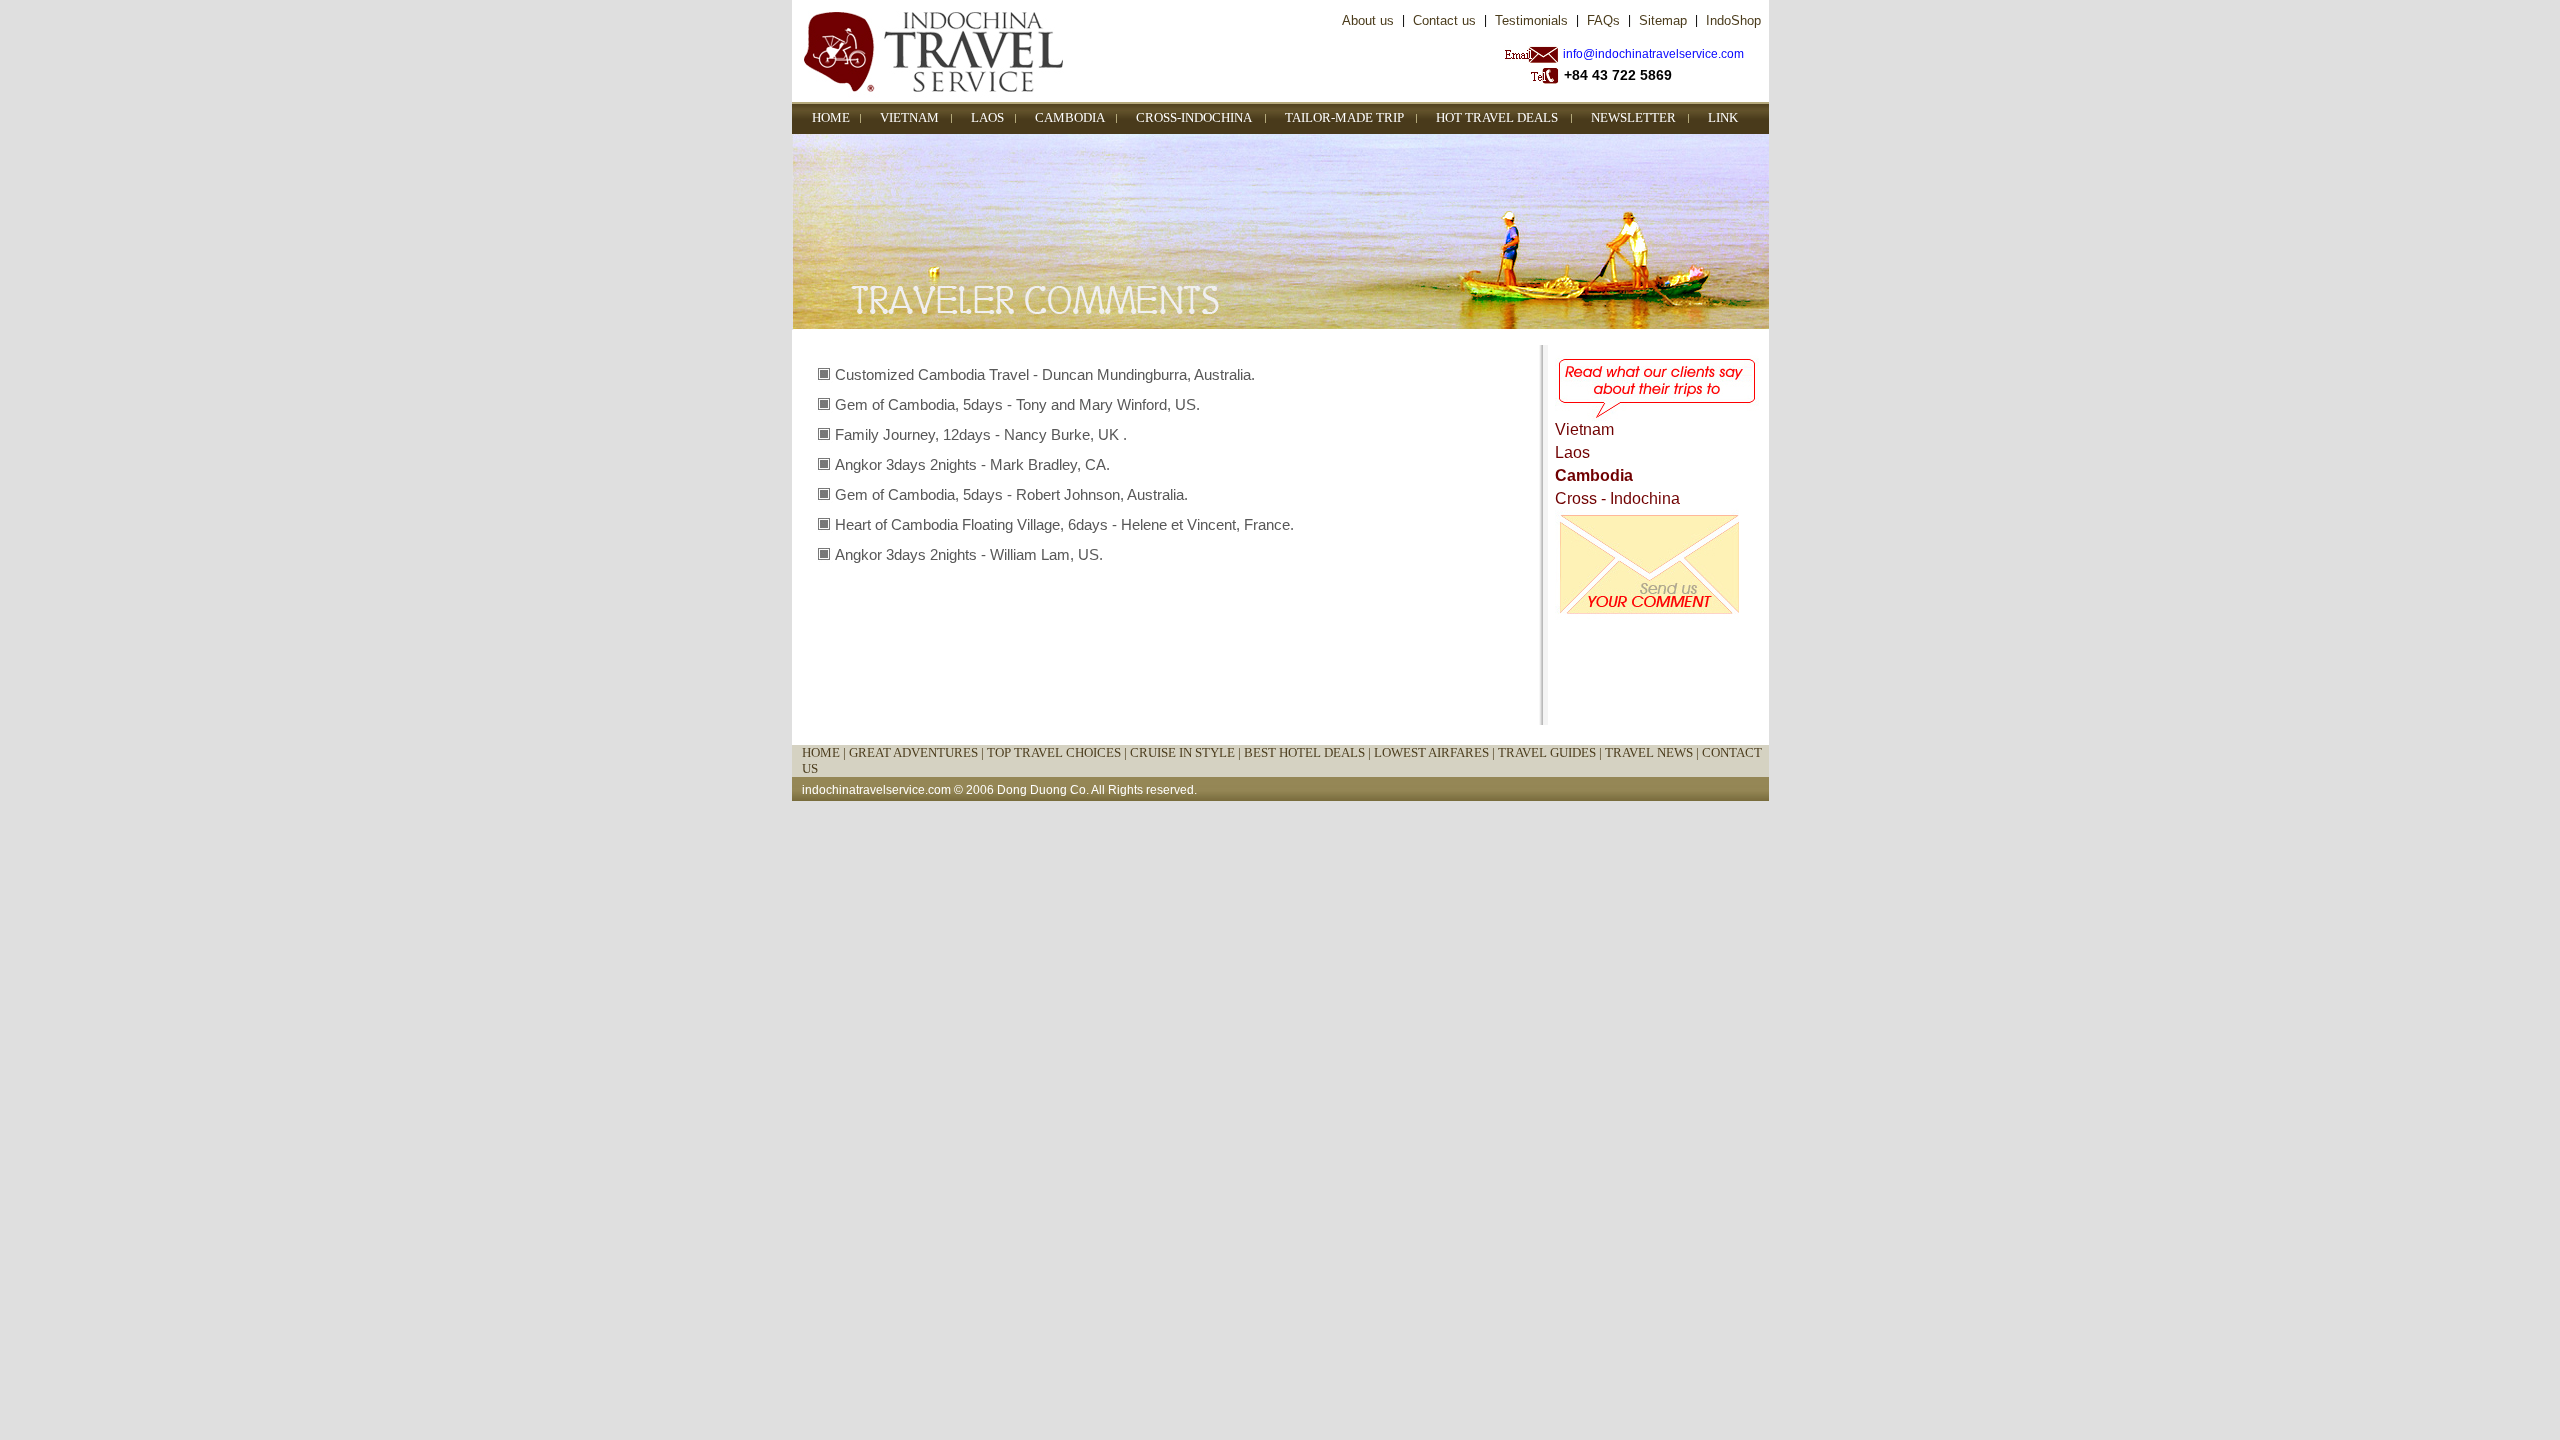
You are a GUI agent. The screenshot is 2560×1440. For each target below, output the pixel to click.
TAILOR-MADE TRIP (1344, 117)
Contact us (1444, 20)
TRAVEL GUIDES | (1551, 752)
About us (1368, 20)
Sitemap (1663, 20)
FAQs (1603, 20)
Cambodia (1594, 475)
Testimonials (1531, 20)
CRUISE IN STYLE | (1187, 752)
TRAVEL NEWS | (1653, 752)
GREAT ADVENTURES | (918, 752)
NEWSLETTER (1633, 117)
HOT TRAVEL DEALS (1497, 117)
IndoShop (1733, 20)
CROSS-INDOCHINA (1194, 117)
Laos (1572, 452)
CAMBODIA (1070, 117)
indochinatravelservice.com (876, 790)
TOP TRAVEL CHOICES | (1058, 752)
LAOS (987, 117)
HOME (831, 117)
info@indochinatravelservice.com (1653, 54)
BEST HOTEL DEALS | (1309, 752)
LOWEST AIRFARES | (1436, 752)
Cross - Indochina (1617, 498)
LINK (1723, 117)
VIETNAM (909, 117)
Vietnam (1584, 429)
